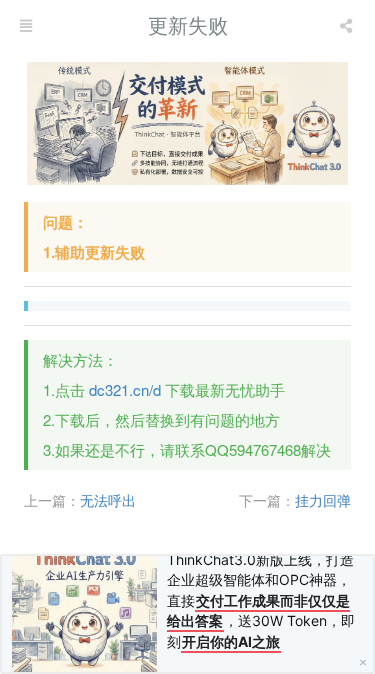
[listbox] (348, 25)
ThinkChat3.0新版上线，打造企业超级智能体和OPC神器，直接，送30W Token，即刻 (261, 600)
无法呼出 (108, 500)
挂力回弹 (323, 500)
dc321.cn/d (125, 389)
